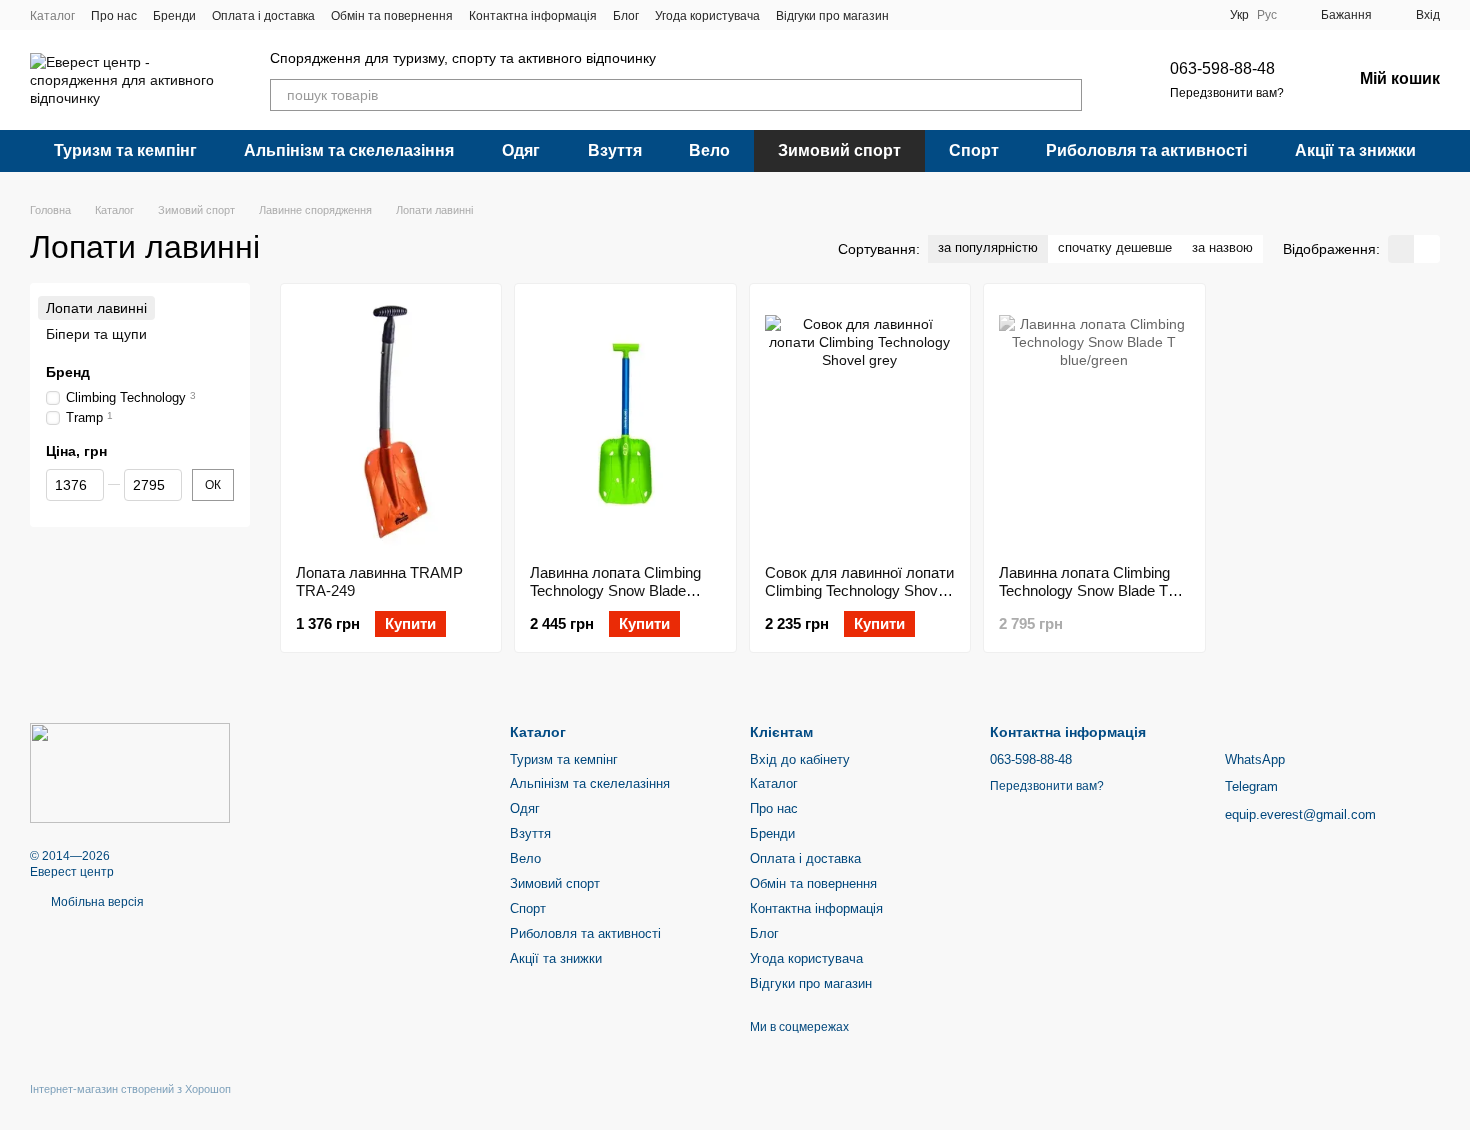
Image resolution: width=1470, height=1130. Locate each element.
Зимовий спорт (839, 150)
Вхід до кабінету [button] (800, 759)
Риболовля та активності (1146, 150)
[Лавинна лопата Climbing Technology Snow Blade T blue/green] (1094, 424)
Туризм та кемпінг (125, 150)
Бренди (174, 16)
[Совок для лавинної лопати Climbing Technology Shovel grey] (860, 424)
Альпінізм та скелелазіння (349, 150)
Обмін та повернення (392, 16)
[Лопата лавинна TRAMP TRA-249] (391, 424)
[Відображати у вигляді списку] (1427, 248)
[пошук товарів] (1066, 95)
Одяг (521, 150)
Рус (1267, 15)
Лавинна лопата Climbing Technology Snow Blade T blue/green (1084, 590)
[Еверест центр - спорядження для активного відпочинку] (130, 772)
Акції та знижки (1355, 150)
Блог (626, 16)
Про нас (114, 16)
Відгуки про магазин (832, 16)
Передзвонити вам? (1227, 93)
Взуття (615, 150)
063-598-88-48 (1222, 68)
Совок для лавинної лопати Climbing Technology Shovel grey (859, 590)
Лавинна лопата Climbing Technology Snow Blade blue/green (615, 590)
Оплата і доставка (263, 16)
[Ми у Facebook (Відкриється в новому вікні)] (917, 15)
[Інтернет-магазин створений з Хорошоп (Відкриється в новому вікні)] (130, 1106)
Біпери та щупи (96, 334)
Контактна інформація (533, 16)
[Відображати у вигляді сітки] (1401, 248)
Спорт (974, 150)
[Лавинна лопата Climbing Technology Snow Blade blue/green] (625, 424)
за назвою (1222, 247)
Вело (709, 150)
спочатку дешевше (1115, 247)
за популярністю (988, 247)
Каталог (52, 16)
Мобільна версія (96, 902)
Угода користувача (707, 16)
